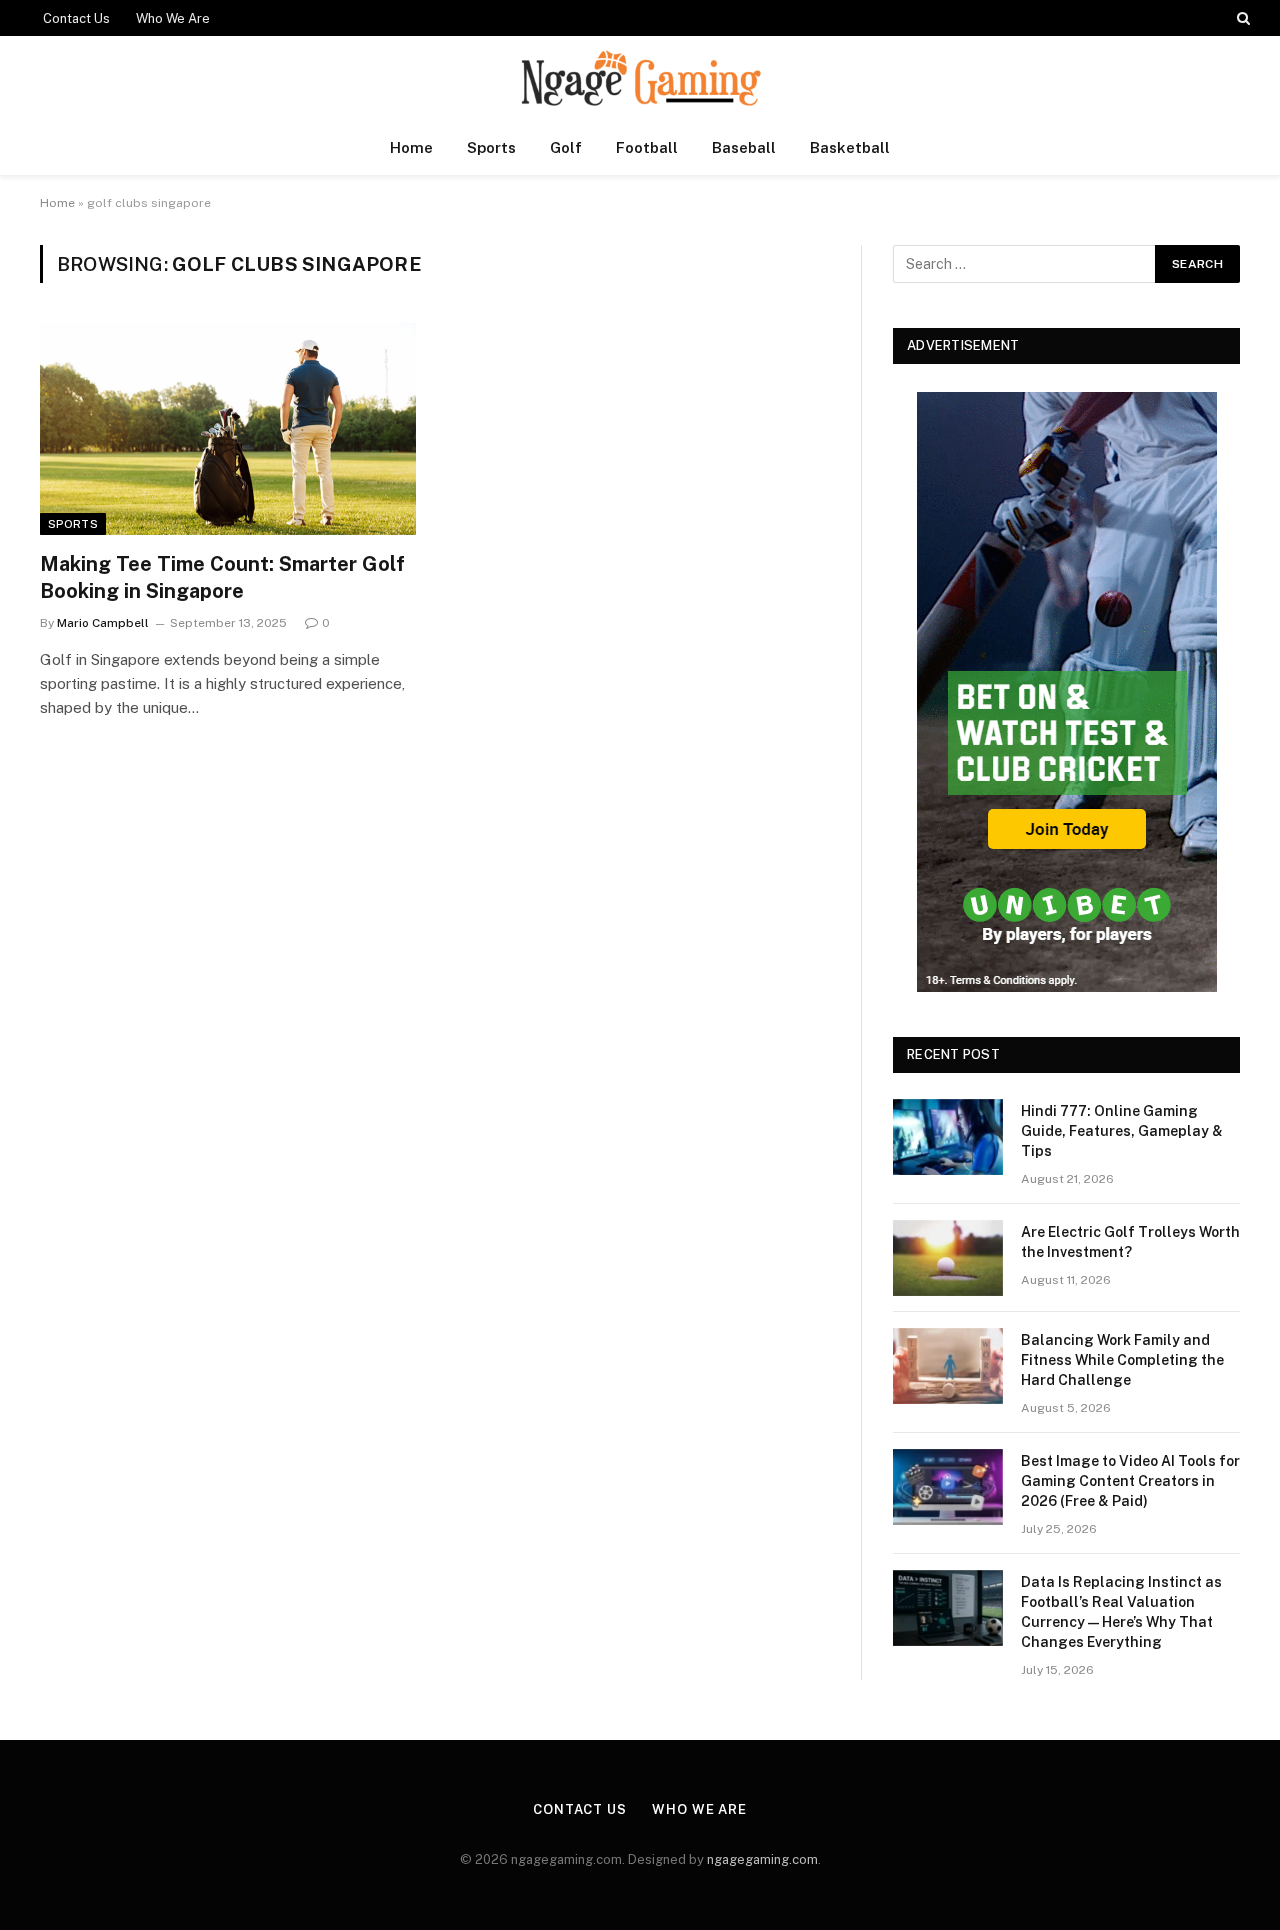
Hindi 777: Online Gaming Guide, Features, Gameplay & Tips (1122, 1131)
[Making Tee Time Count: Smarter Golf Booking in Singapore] (228, 429)
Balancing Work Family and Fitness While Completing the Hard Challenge (1122, 1360)
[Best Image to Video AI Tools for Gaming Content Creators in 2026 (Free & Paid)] (948, 1487)
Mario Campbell (103, 623)
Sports (491, 147)
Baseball (744, 147)
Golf (566, 147)
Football (647, 147)
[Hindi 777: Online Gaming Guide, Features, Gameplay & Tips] (948, 1137)
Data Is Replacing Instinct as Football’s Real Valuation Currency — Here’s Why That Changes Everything (1121, 1612)
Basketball (850, 147)
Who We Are (173, 18)
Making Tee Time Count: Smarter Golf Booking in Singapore (222, 577)
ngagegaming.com (762, 1859)
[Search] (1241, 18)
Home (411, 147)
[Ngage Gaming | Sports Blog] (640, 78)
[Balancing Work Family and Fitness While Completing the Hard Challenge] (948, 1366)
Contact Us (76, 18)
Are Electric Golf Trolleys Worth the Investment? (1130, 1242)
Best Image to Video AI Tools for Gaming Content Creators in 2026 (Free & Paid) (1130, 1481)
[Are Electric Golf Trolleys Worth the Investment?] (948, 1258)
